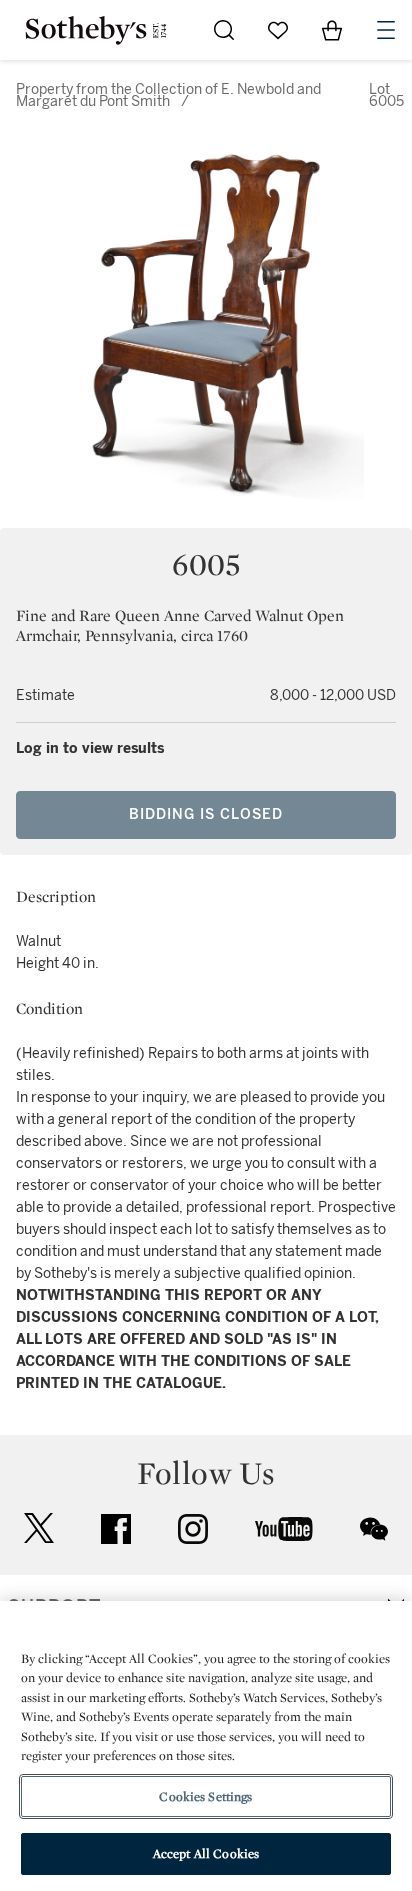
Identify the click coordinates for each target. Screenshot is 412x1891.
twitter (39, 1528)
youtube (284, 1529)
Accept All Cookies (206, 1853)
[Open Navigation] (386, 30)
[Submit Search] (224, 30)
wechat (374, 1529)
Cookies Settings (205, 1796)
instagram (193, 1529)
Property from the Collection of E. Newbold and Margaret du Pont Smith (168, 95)
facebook (116, 1529)
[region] (206, 1746)
